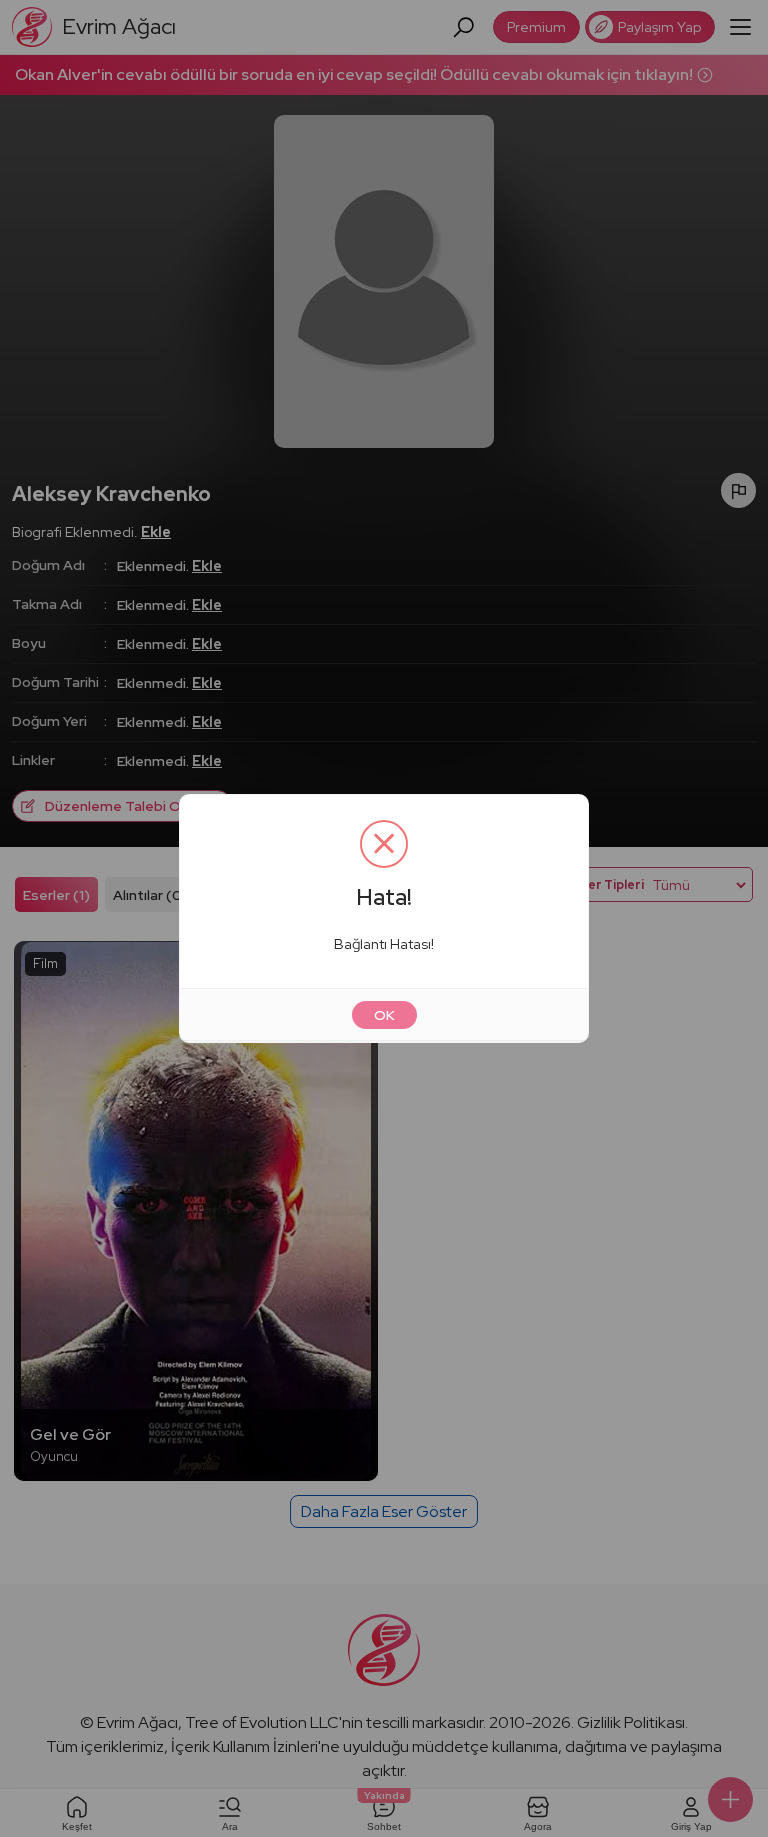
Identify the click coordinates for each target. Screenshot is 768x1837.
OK (384, 1015)
